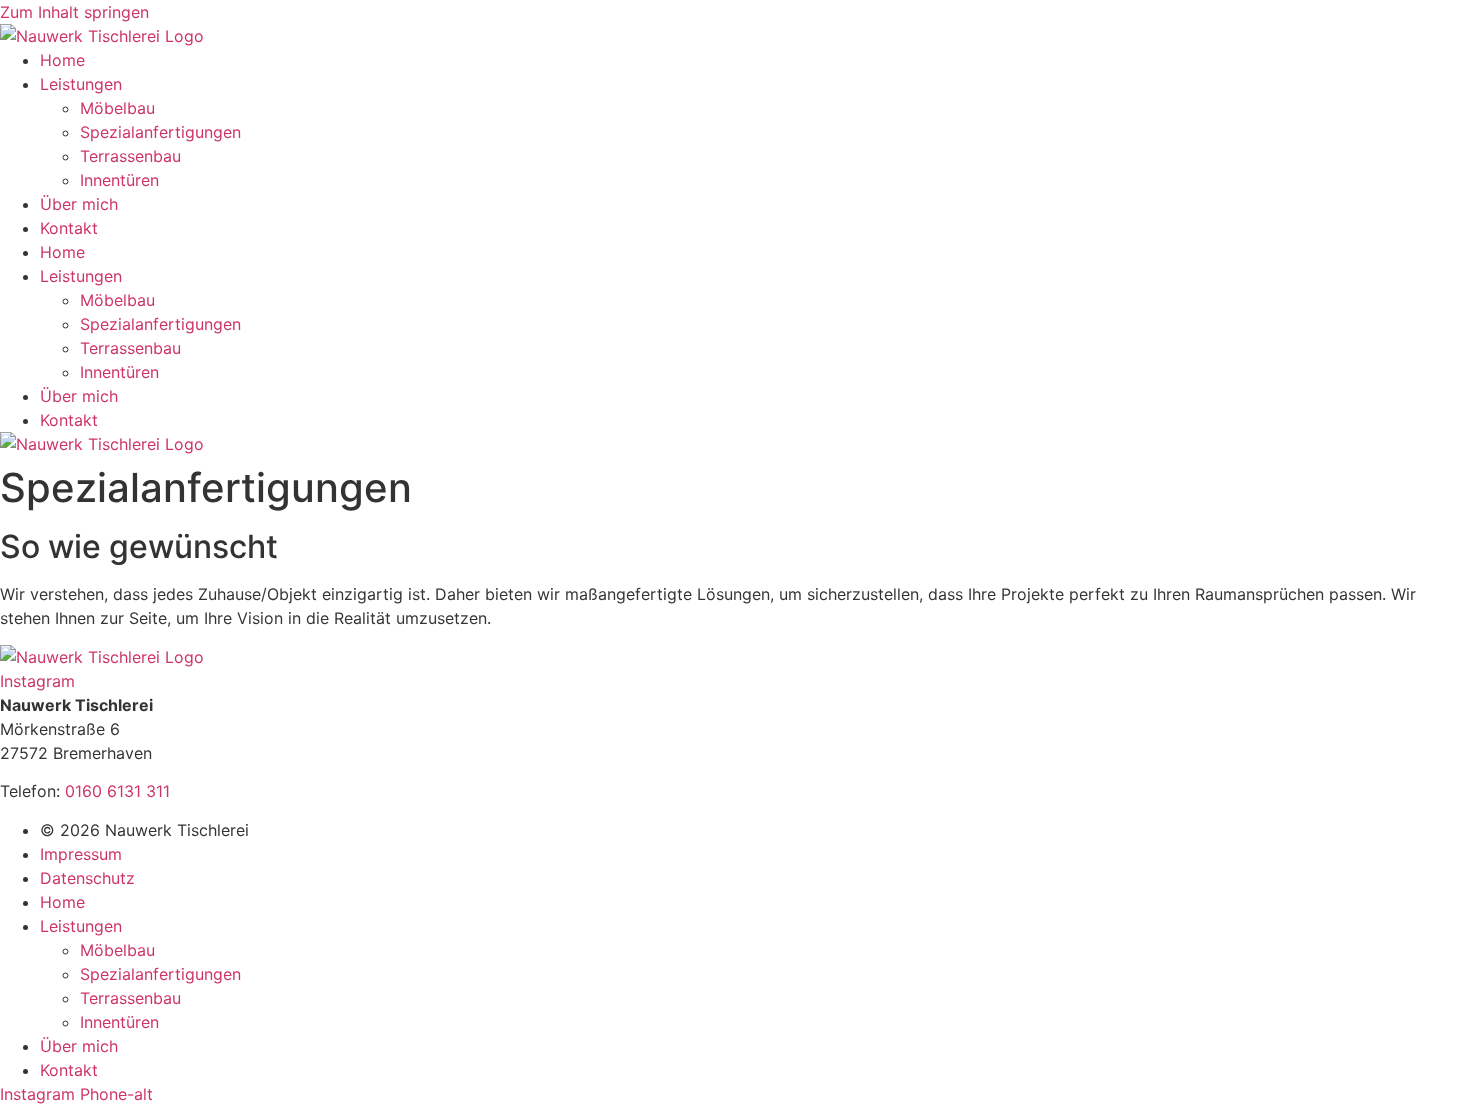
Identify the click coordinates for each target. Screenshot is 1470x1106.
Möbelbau (117, 108)
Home (62, 60)
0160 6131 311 (117, 791)
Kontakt (69, 228)
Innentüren (119, 180)
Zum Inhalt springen (74, 12)
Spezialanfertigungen (160, 132)
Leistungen (81, 84)
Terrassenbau (130, 156)
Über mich (79, 204)
